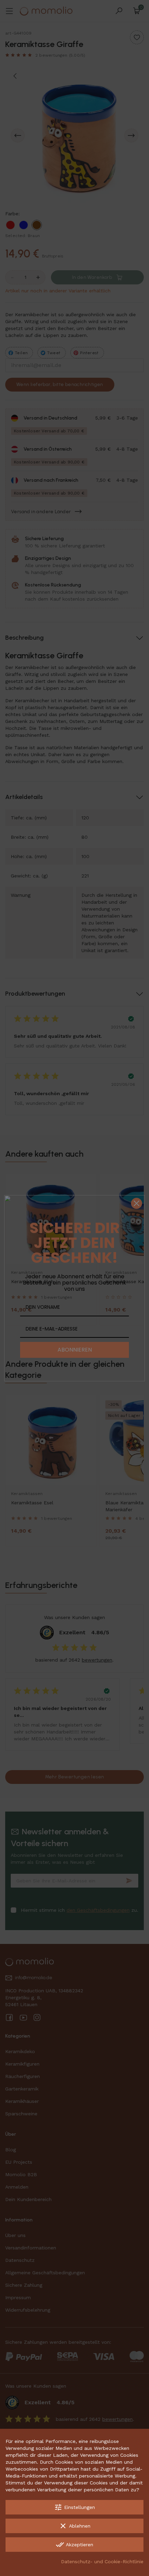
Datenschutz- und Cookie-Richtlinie (102, 2561)
